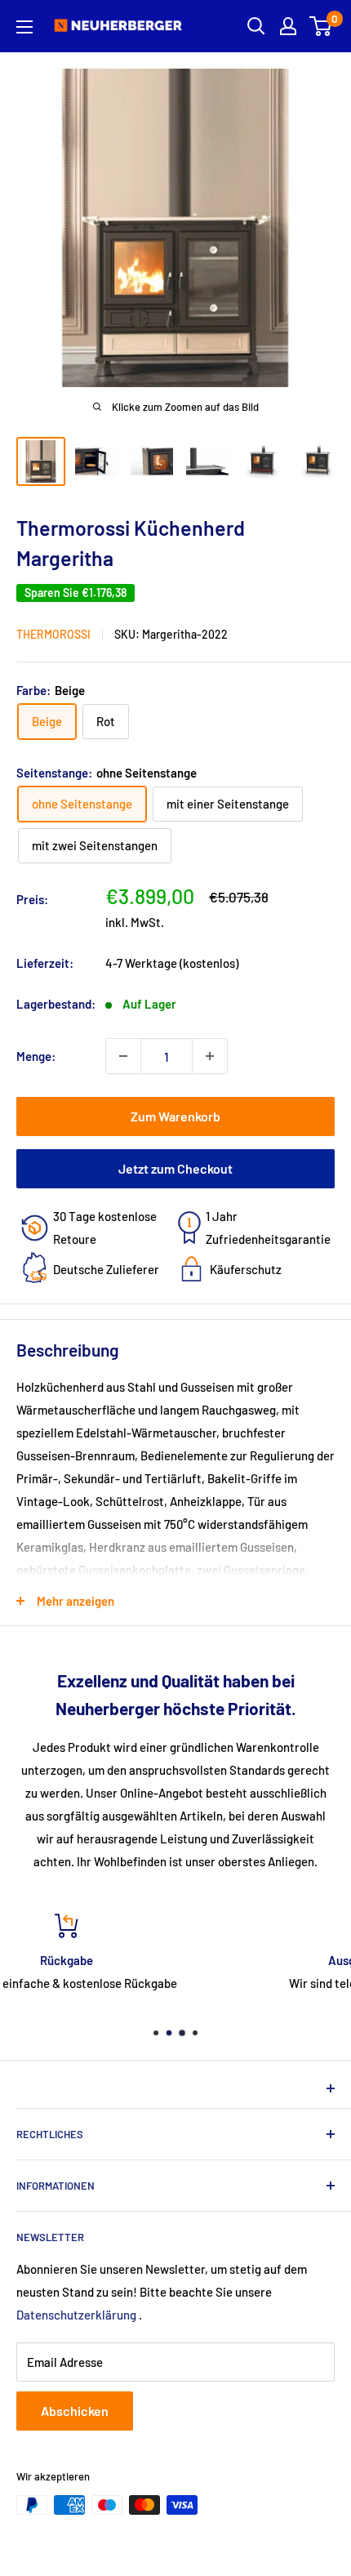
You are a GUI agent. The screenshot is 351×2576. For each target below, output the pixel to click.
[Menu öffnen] (24, 27)
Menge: (36, 1056)
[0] (321, 26)
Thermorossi (53, 634)
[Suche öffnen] (256, 26)
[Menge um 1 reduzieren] (123, 1056)
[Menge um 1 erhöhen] (210, 1056)
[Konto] (288, 26)
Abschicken (75, 2411)
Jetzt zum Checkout (175, 1168)
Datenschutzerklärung (76, 2315)
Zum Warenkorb (175, 1116)
